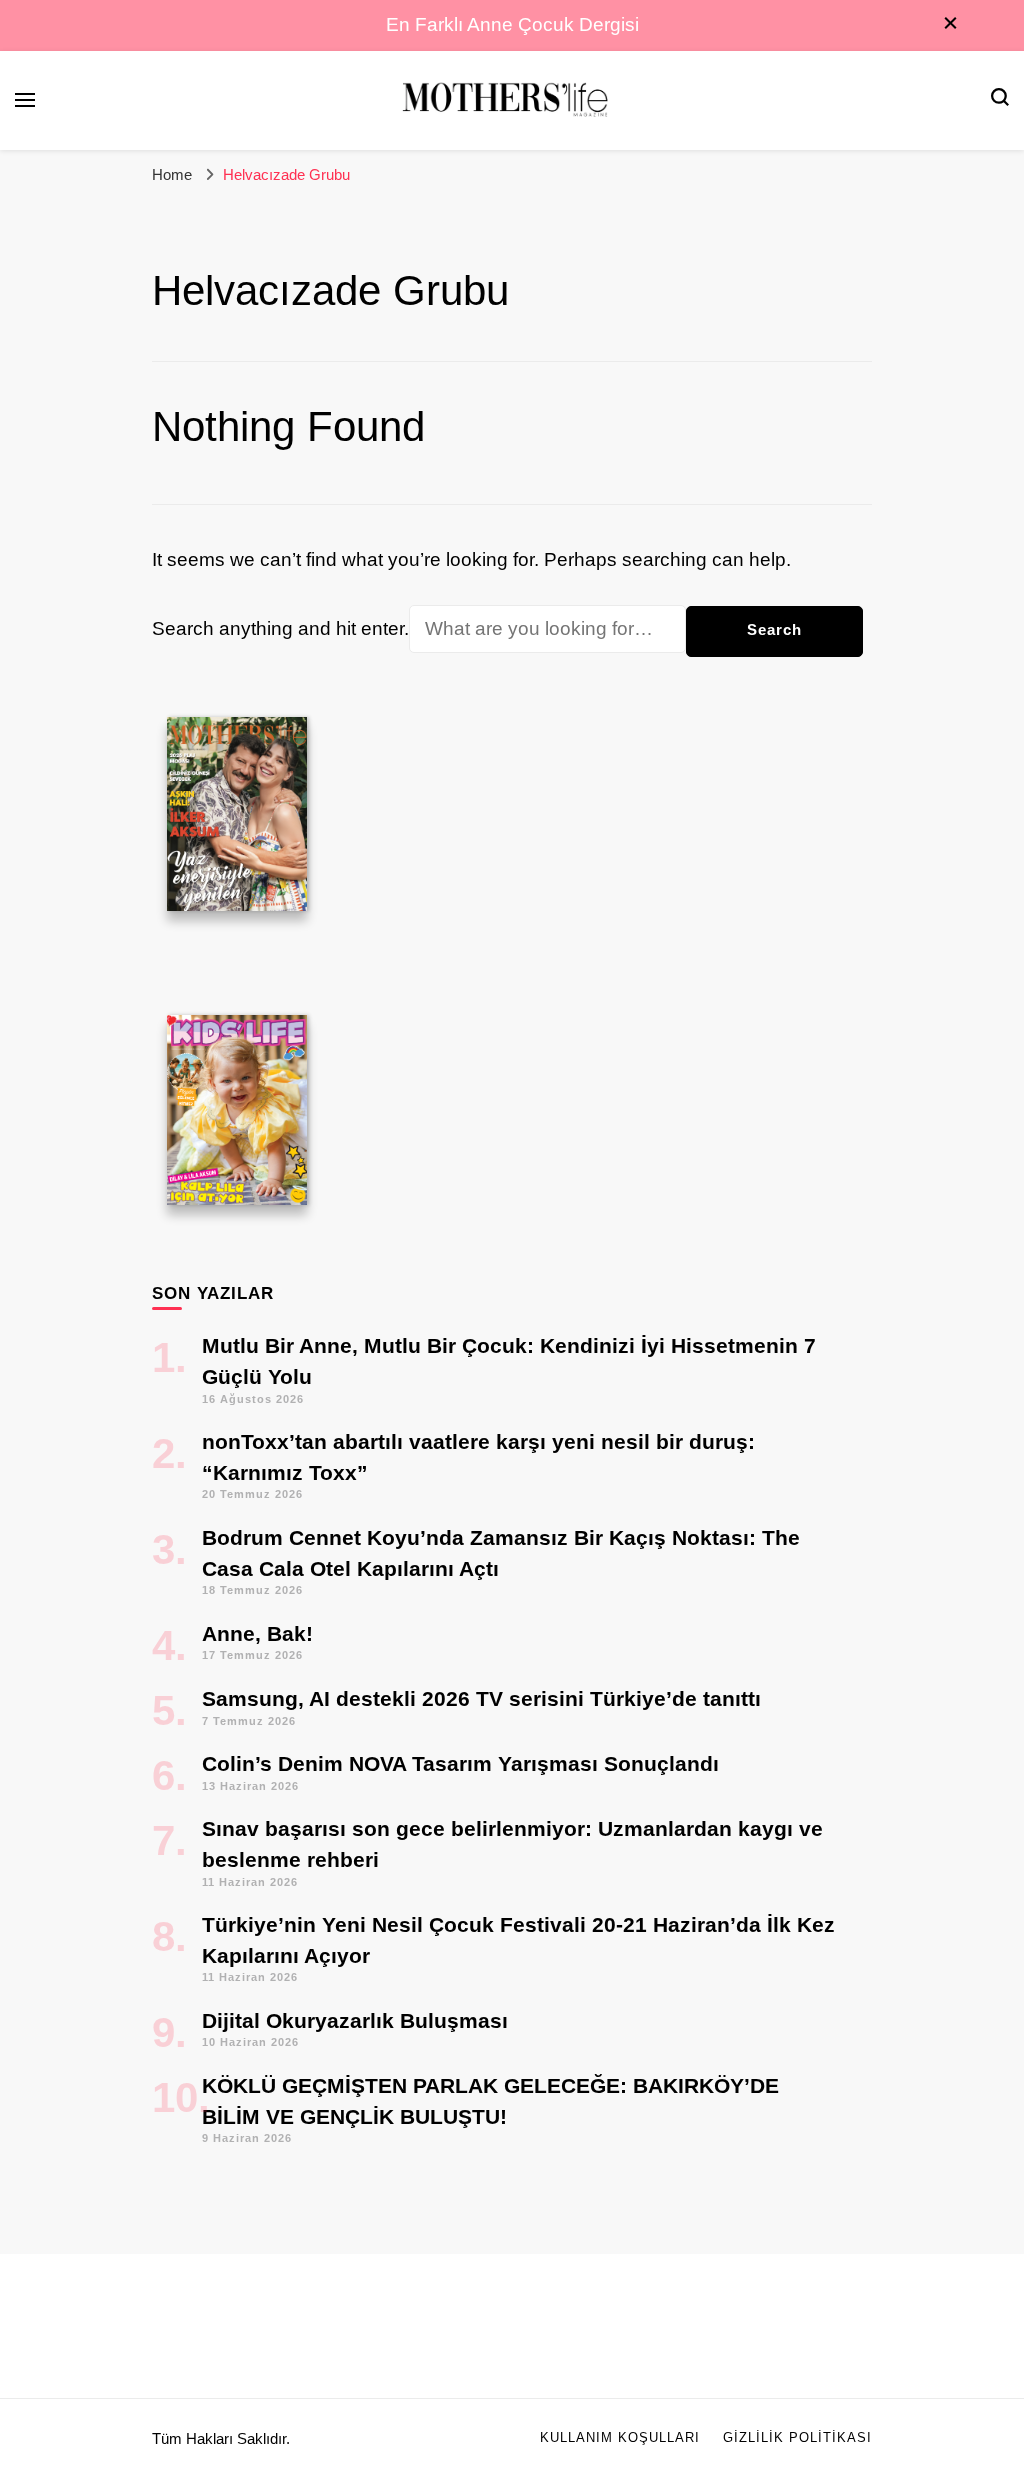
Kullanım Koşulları (620, 2438)
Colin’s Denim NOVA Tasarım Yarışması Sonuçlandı (460, 1763)
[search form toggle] (1000, 99)
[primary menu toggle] (25, 100)
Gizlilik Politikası (797, 2438)
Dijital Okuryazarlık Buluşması (355, 2020)
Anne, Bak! (257, 1633)
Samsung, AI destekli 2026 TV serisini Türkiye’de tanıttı (481, 1698)
